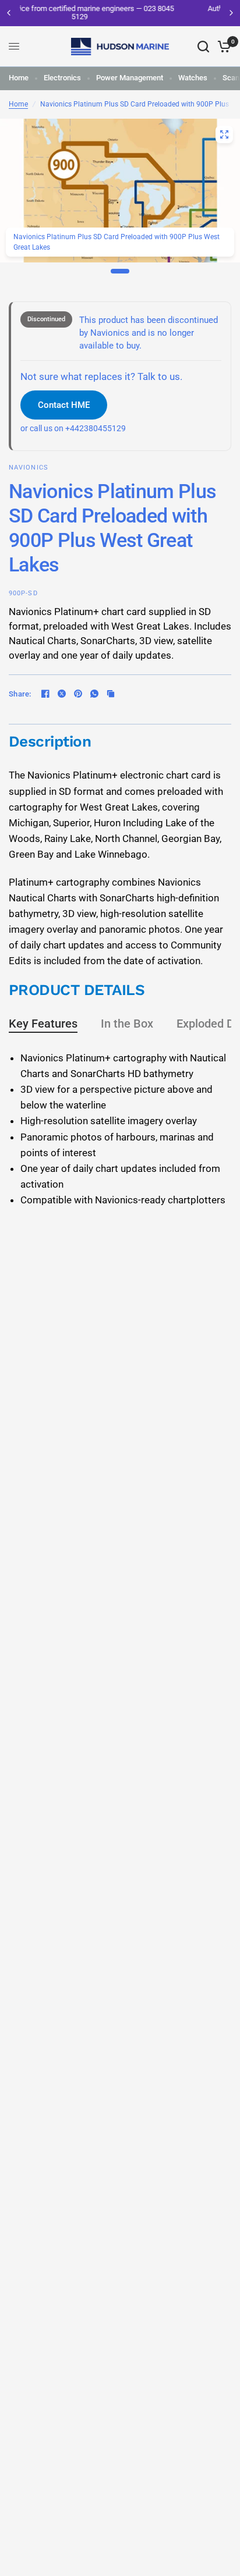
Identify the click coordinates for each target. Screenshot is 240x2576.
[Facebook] (45, 694)
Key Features (43, 1024)
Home (19, 78)
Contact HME (64, 405)
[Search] (203, 47)
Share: (20, 694)
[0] (222, 47)
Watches (193, 78)
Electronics (62, 78)
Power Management (130, 78)
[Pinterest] (78, 694)
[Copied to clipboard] (111, 694)
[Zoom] (224, 134)
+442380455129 (96, 429)
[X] (62, 694)
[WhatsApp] (94, 694)
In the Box (127, 1024)
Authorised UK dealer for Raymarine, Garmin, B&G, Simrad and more (132, 13)
